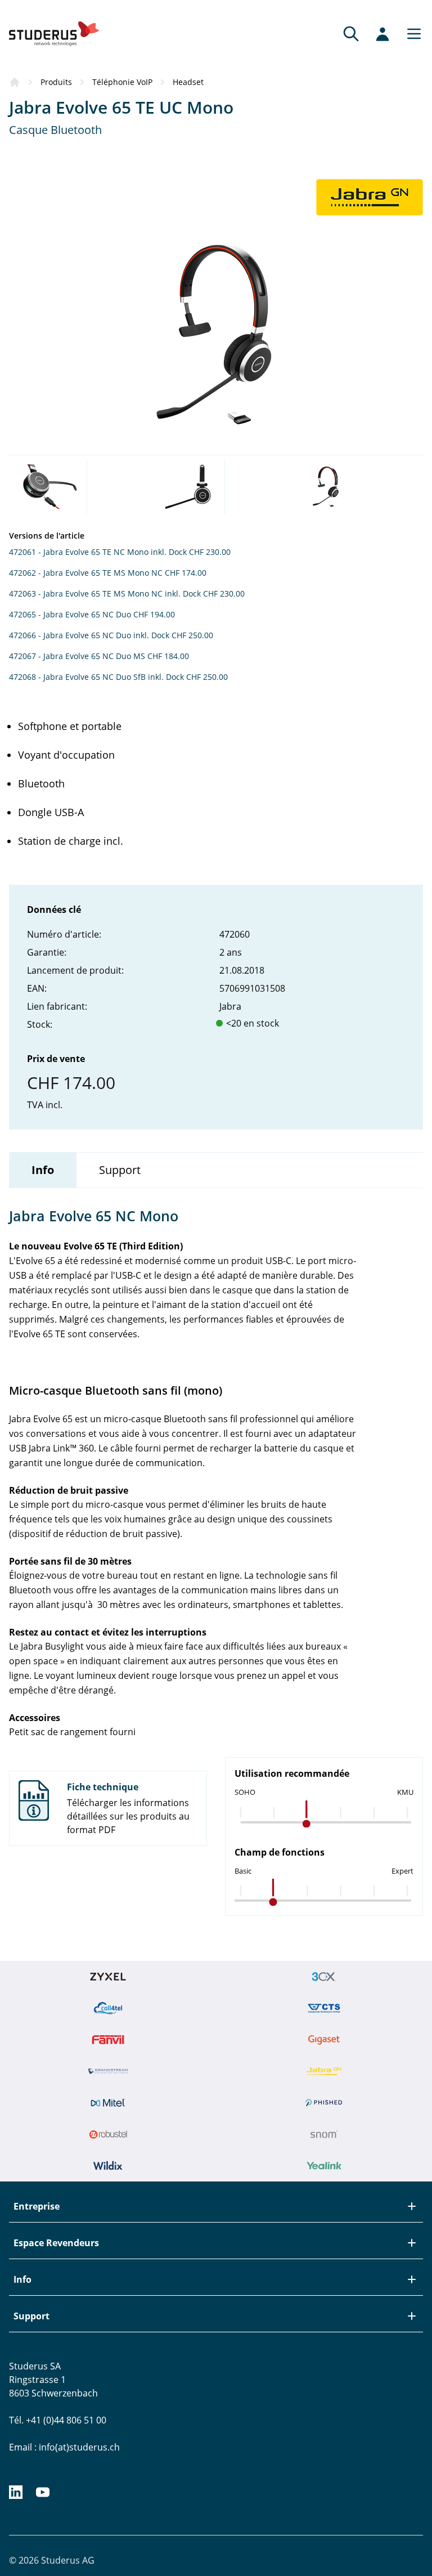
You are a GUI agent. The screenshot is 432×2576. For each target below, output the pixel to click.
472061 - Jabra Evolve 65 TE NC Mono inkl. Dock (98, 552)
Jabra (230, 1006)
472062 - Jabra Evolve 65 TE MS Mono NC (86, 573)
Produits (56, 82)
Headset (188, 82)
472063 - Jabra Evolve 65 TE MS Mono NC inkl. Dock (105, 593)
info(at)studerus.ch (79, 2447)
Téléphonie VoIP (122, 82)
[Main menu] (411, 34)
